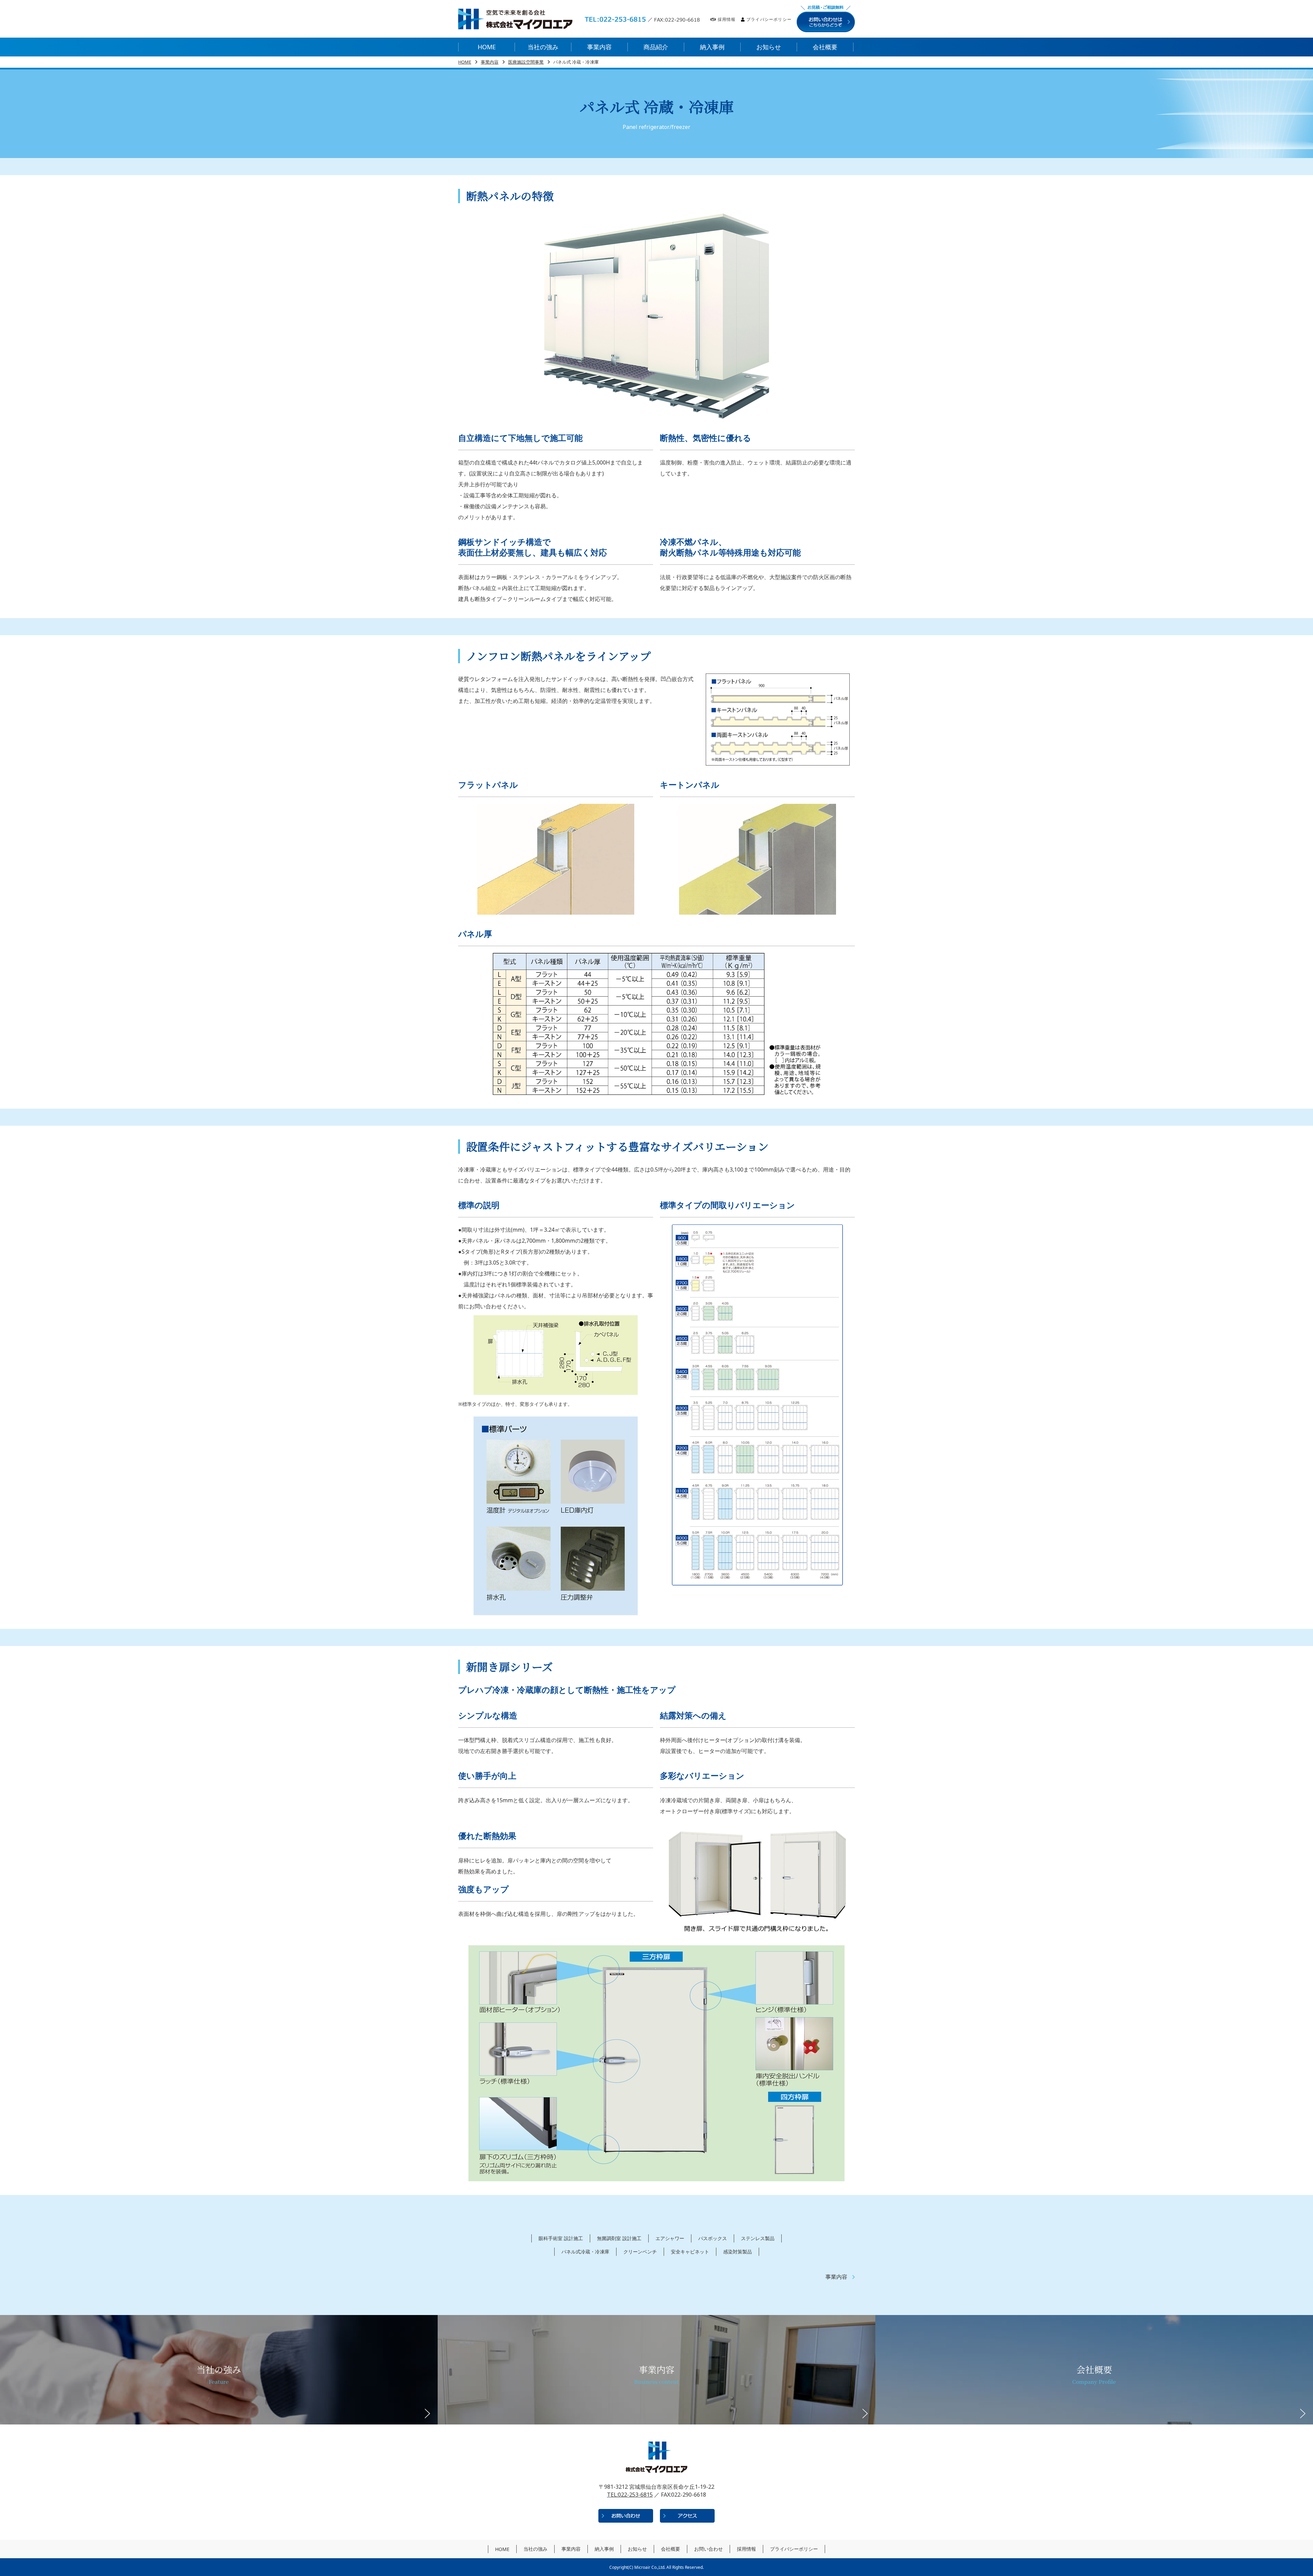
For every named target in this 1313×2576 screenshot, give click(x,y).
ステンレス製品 (758, 2238)
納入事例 (604, 2549)
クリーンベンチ (640, 2252)
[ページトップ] (1282, 2535)
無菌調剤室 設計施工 (619, 2238)
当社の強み (535, 2549)
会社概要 (671, 2549)
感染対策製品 (738, 2252)
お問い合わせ (708, 2549)
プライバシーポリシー (769, 19)
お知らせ (637, 2549)
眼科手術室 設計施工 (561, 2238)
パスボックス (713, 2238)
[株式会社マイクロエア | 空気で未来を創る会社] (515, 19)
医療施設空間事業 (526, 62)
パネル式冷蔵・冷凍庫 (585, 2252)
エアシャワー (670, 2238)
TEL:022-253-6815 (630, 2495)
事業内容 (490, 62)
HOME (465, 62)
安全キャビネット (690, 2252)
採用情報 (727, 19)
